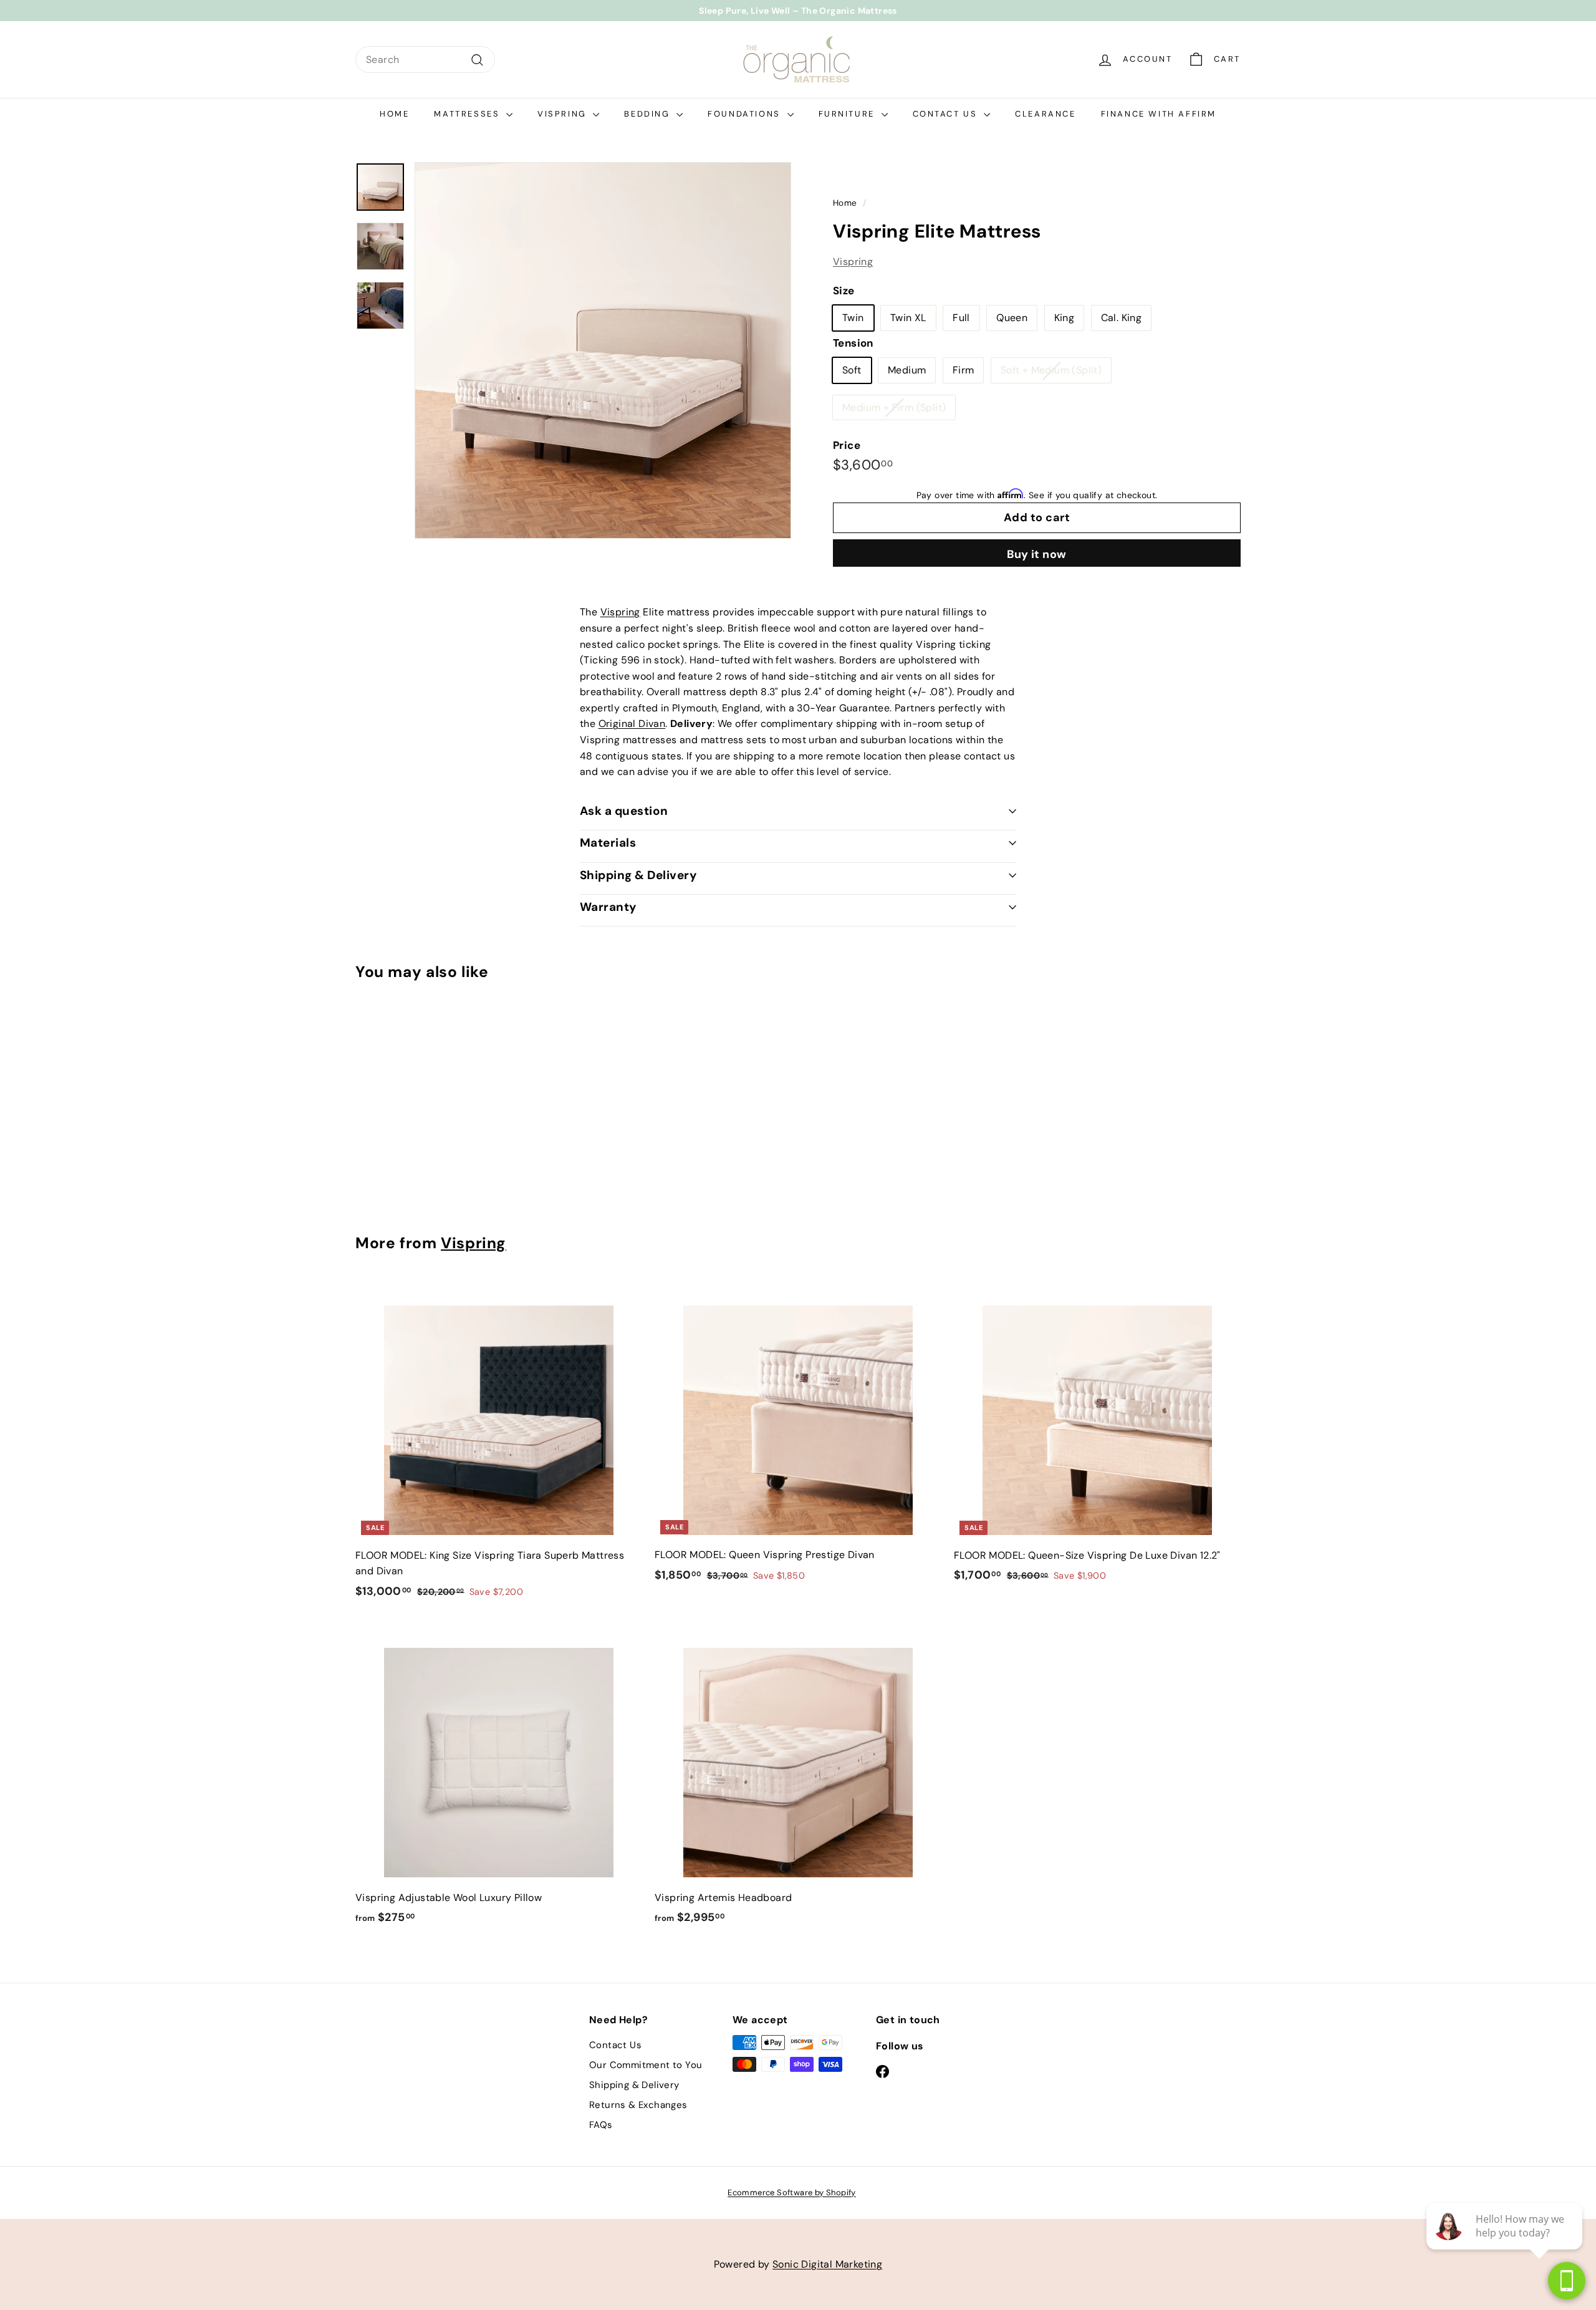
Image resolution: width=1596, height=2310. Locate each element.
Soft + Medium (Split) (1051, 371)
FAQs (601, 2125)
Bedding (649, 114)
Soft (852, 371)
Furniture (848, 114)
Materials (608, 843)
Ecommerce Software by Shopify (792, 2192)
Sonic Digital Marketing (827, 2264)
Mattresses (469, 114)
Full (961, 318)
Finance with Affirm (1159, 114)
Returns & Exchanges (638, 2105)
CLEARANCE (1045, 114)
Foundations (746, 114)
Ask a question (624, 811)
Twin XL (908, 318)
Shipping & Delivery (638, 875)
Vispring (564, 114)
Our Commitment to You (646, 2065)
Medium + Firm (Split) (894, 407)
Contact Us (947, 114)
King (1065, 318)
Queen (1012, 318)
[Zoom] (603, 350)
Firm (964, 371)
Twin (853, 318)
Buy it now (1037, 554)
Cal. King (1122, 318)
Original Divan (632, 724)
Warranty (608, 907)
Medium (907, 371)
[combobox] (425, 60)
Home (394, 114)
